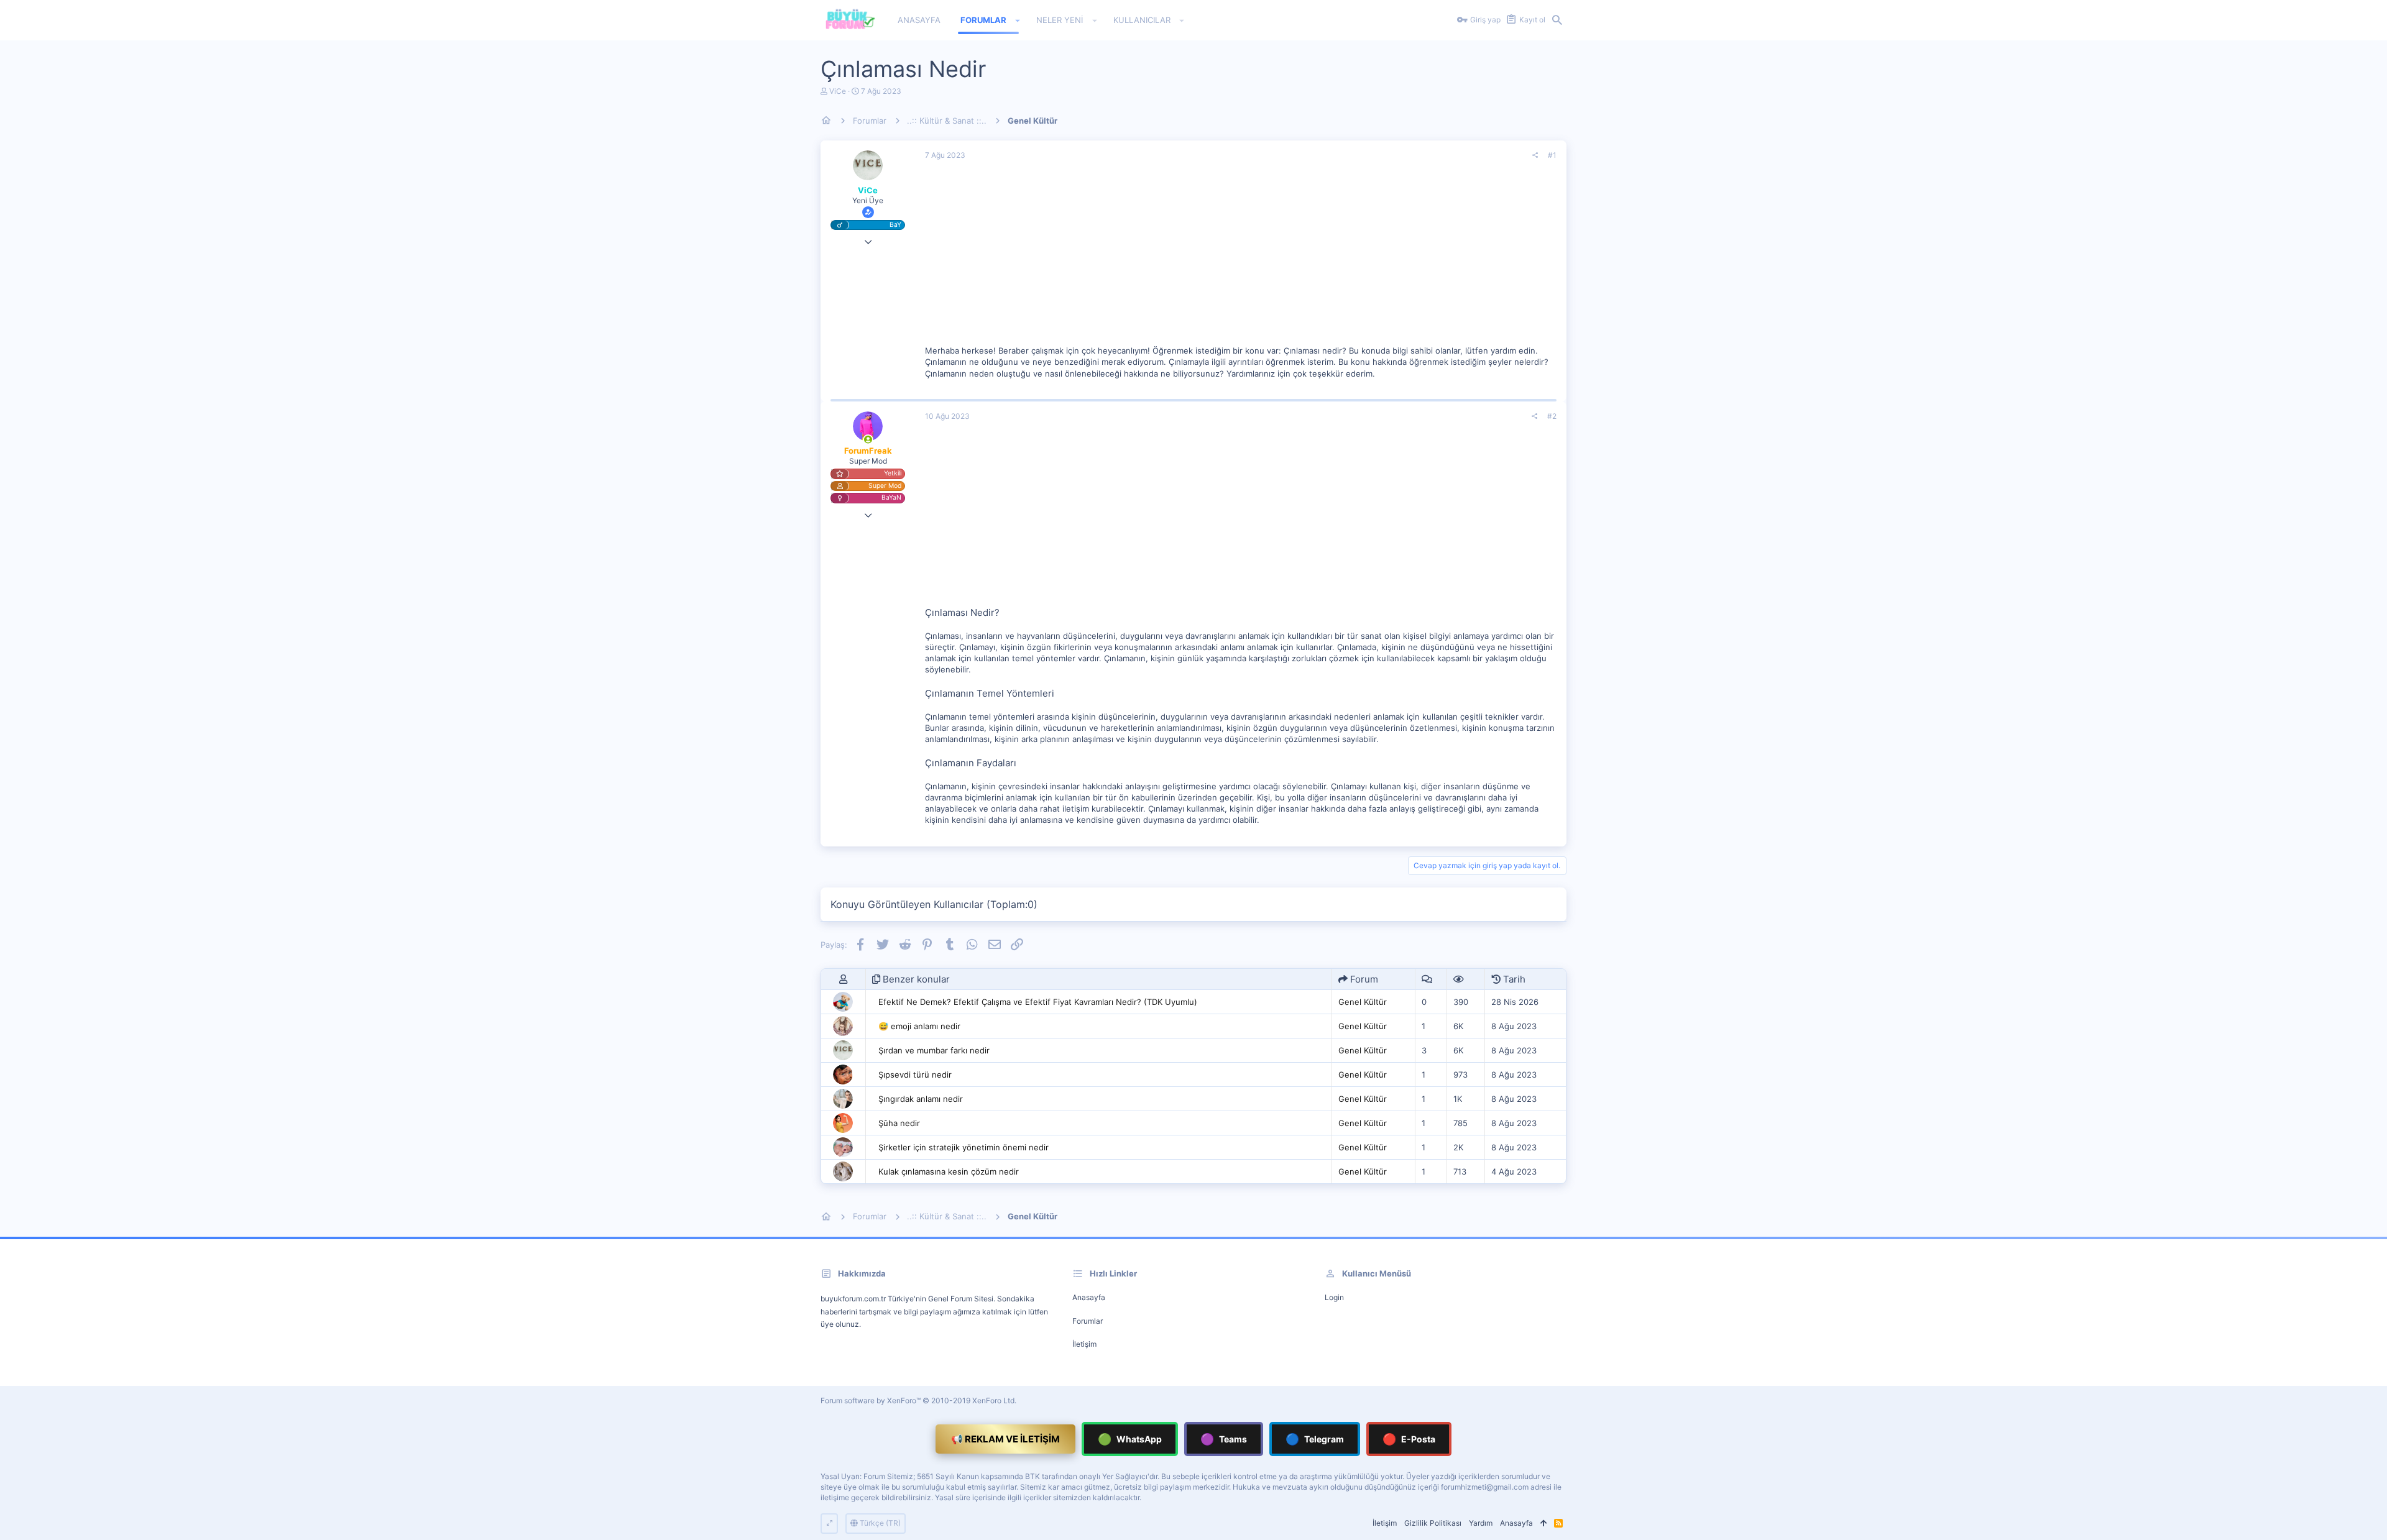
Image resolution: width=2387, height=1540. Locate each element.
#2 (1552, 416)
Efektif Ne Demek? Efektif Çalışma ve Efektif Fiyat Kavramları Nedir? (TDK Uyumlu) (1038, 1002)
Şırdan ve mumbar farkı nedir (934, 1050)
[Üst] (1543, 1524)
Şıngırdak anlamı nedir (921, 1099)
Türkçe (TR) (879, 1523)
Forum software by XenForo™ (918, 1400)
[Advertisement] (1241, 258)
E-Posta (1409, 1439)
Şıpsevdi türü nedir (915, 1075)
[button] (1018, 21)
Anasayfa (1089, 1297)
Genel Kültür (1363, 1002)
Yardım (1481, 1523)
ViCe (838, 91)
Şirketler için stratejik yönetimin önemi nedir (964, 1147)
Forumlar (1088, 1321)
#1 (1552, 155)
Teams (1224, 1439)
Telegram (1315, 1439)
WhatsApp (1130, 1439)
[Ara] (1557, 21)
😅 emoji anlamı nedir (919, 1026)
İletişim (1084, 1344)
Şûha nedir (899, 1123)
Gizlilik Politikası (1433, 1523)
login (1334, 1297)
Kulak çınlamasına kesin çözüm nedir (949, 1171)
